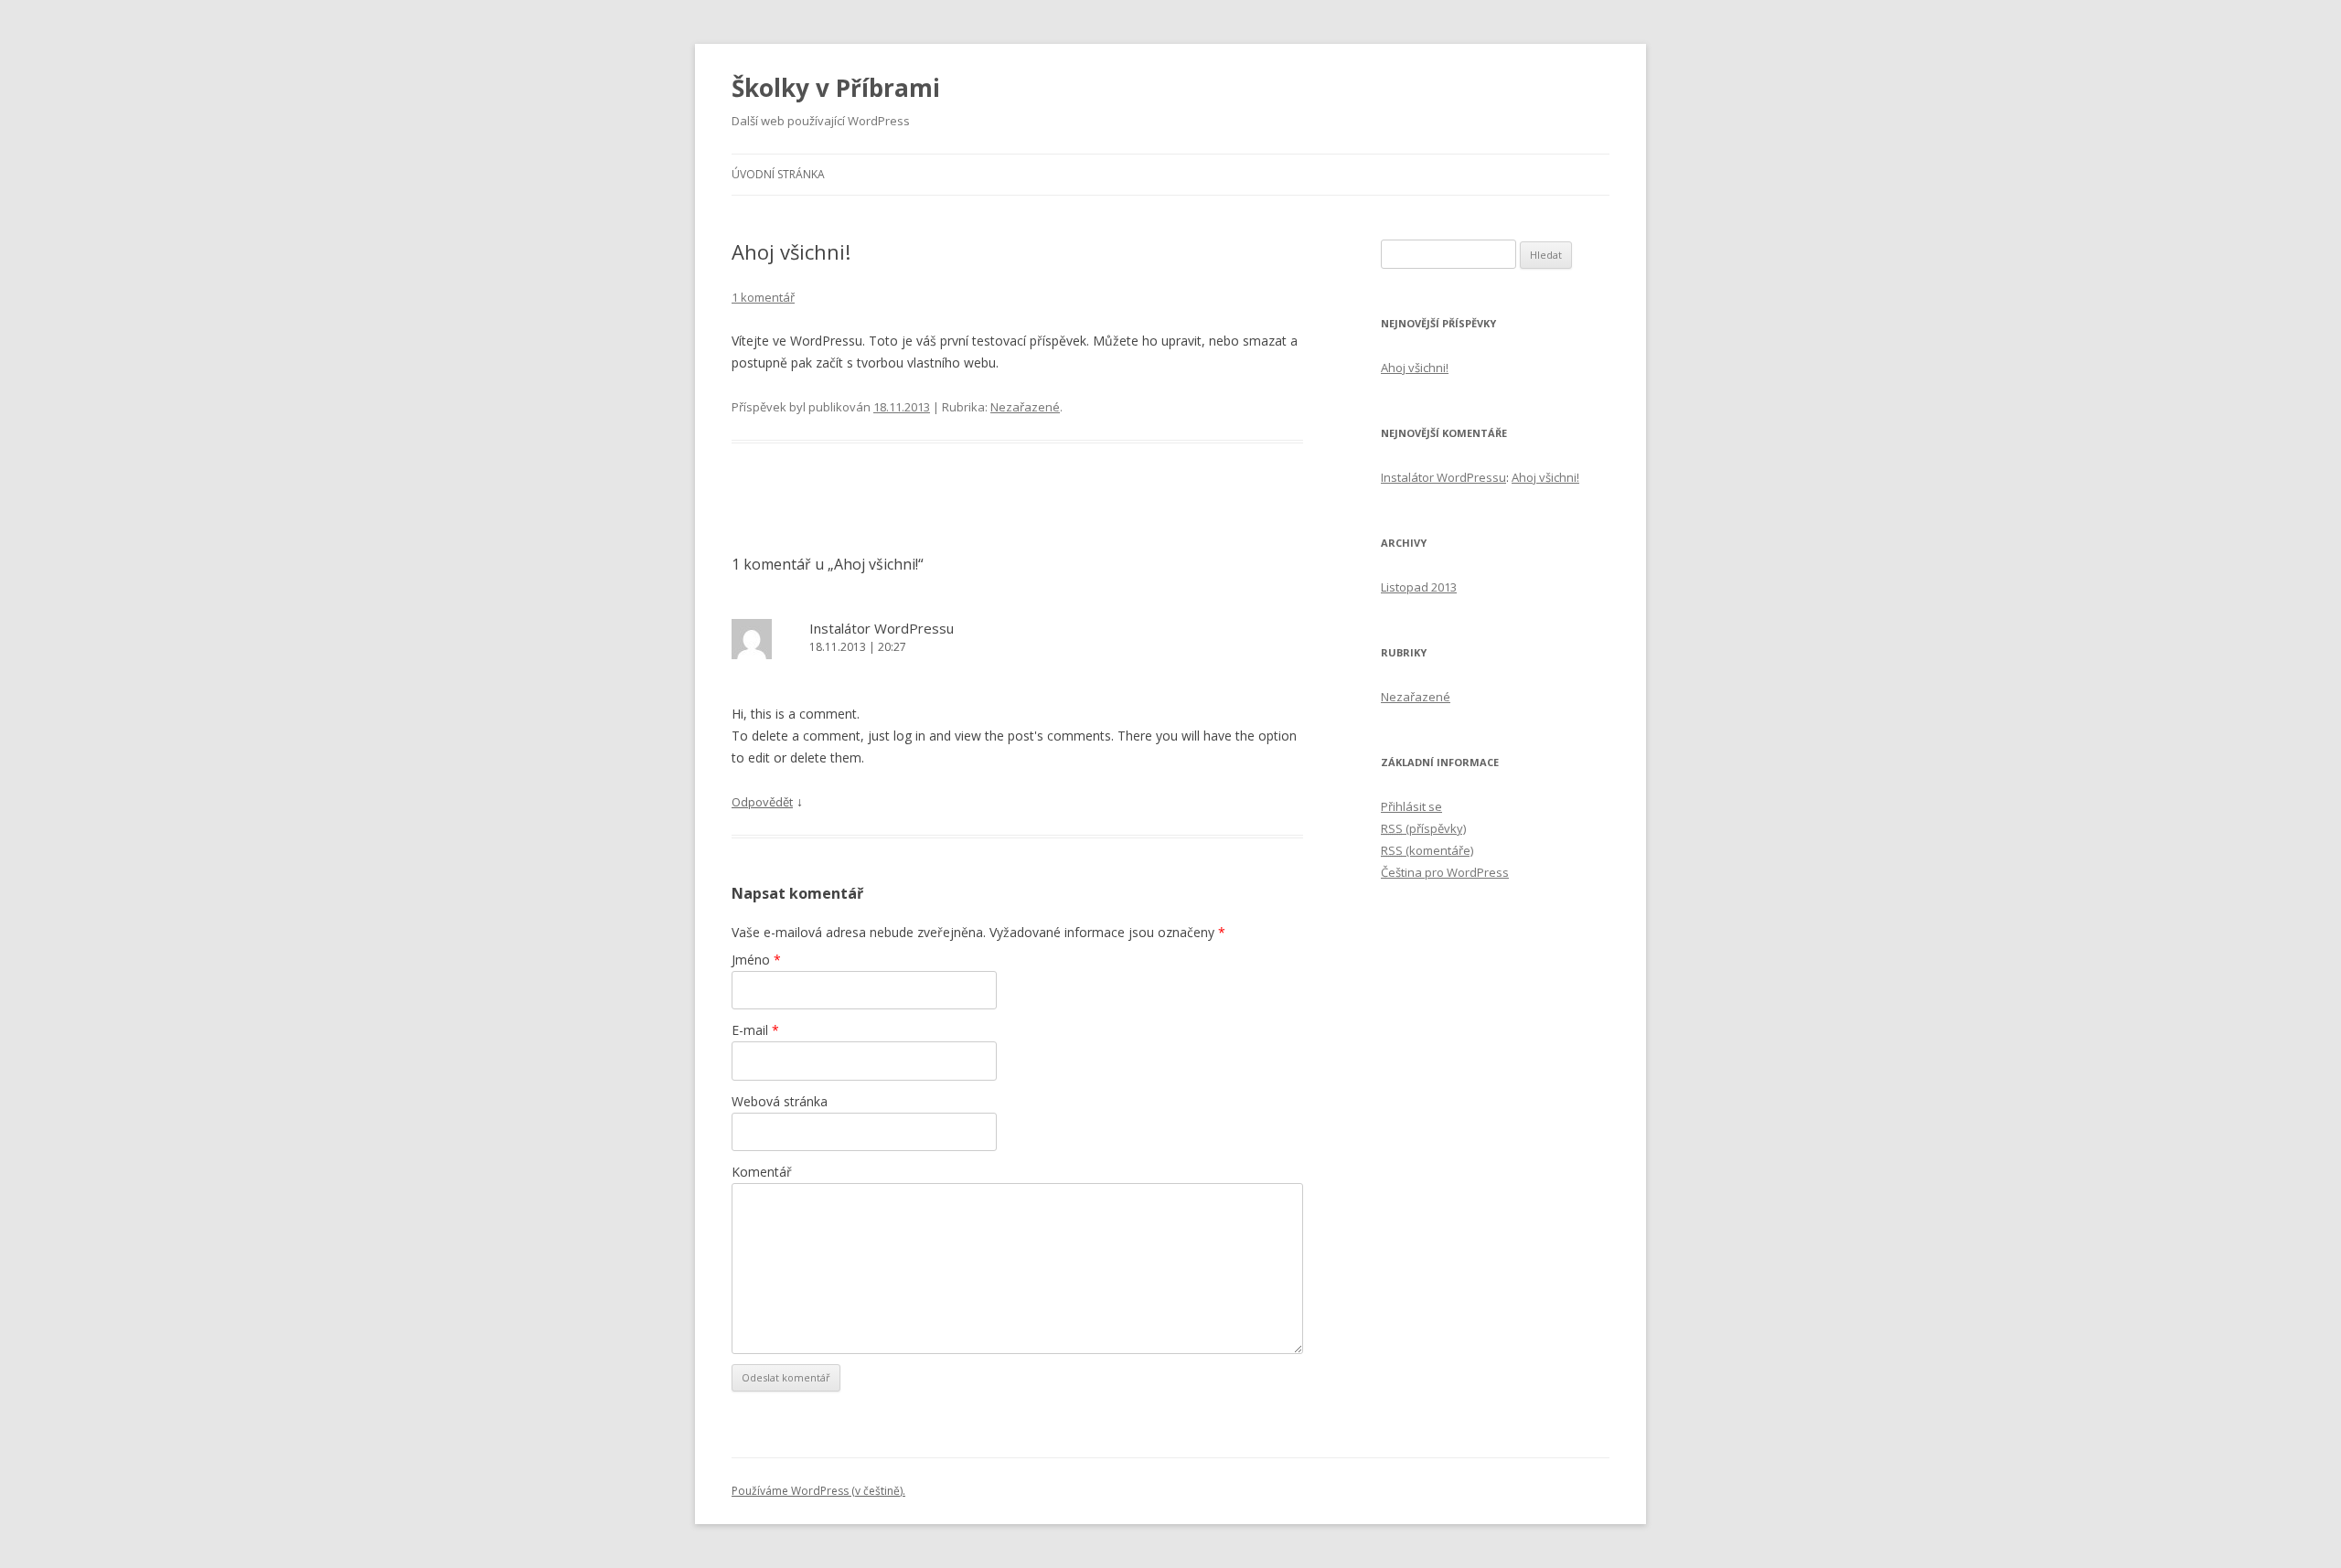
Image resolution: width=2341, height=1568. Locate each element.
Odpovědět (762, 802)
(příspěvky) (1423, 828)
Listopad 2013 (1419, 587)
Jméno (756, 960)
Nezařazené (1025, 407)
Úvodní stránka (778, 174)
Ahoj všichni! (1415, 368)
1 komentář (763, 297)
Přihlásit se (1411, 806)
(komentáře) (1427, 850)
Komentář (762, 1172)
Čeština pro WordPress (1445, 872)
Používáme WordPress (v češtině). (818, 1491)
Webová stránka (780, 1101)
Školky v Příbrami (836, 88)
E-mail (755, 1030)
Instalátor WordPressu (882, 628)
